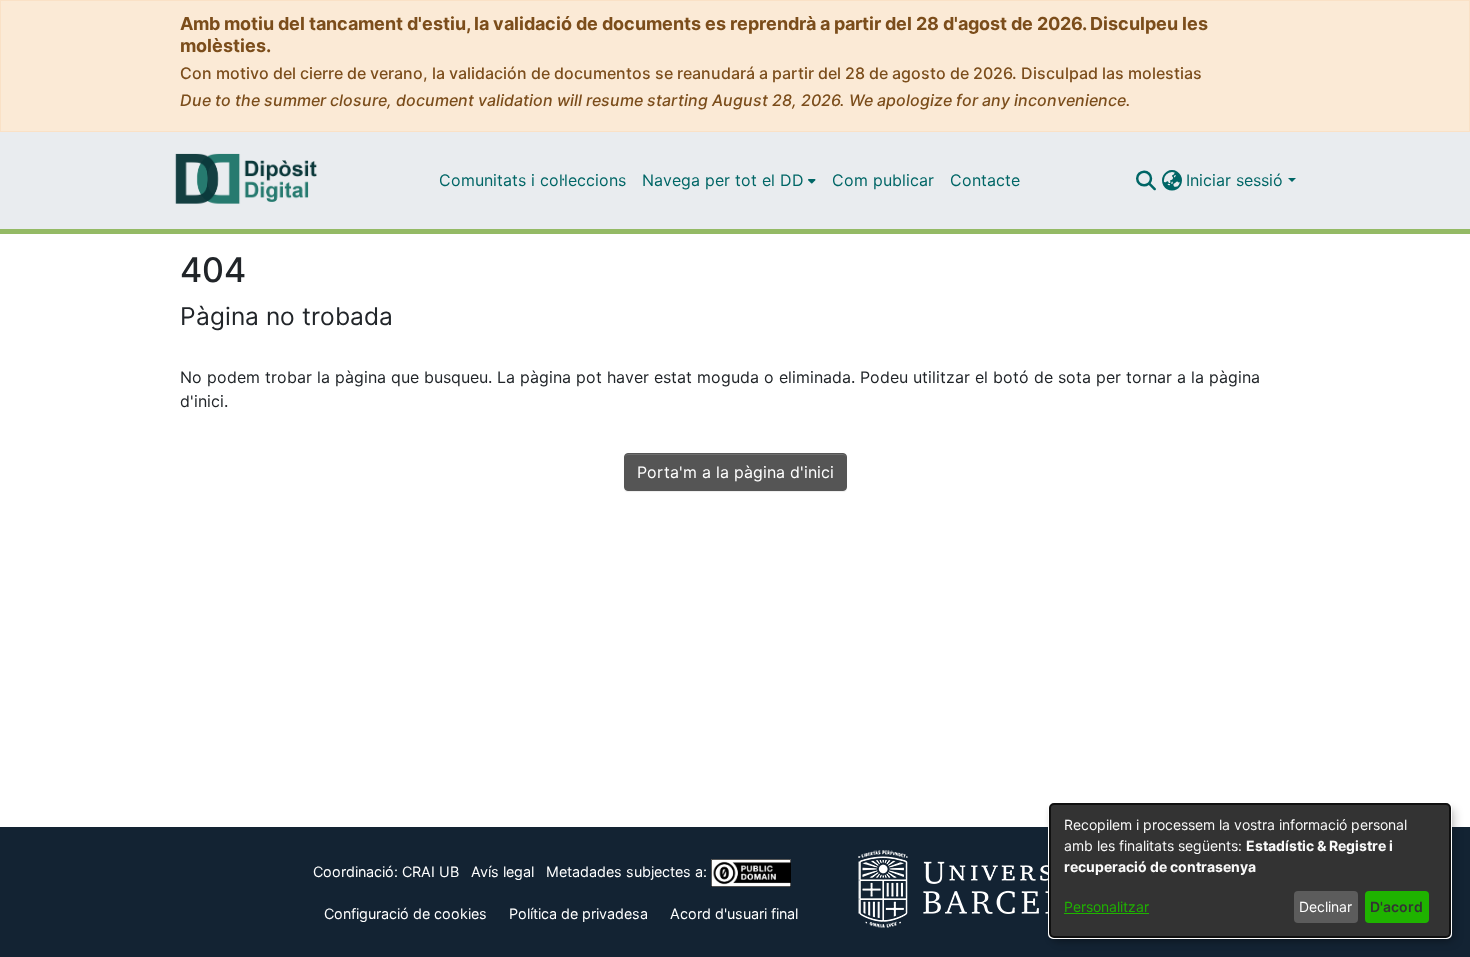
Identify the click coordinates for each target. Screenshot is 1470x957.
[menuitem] (729, 180)
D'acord (1396, 906)
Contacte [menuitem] (985, 180)
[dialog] (1250, 870)
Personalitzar (1106, 906)
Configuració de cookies (405, 913)
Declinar (1325, 906)
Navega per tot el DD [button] (723, 180)
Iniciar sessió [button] (1237, 180)
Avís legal (502, 871)
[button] (1145, 180)
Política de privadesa (578, 913)
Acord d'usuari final (734, 913)
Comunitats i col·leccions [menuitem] (532, 180)
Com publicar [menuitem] (883, 180)
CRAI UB (430, 871)
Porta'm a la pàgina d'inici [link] (735, 472)
